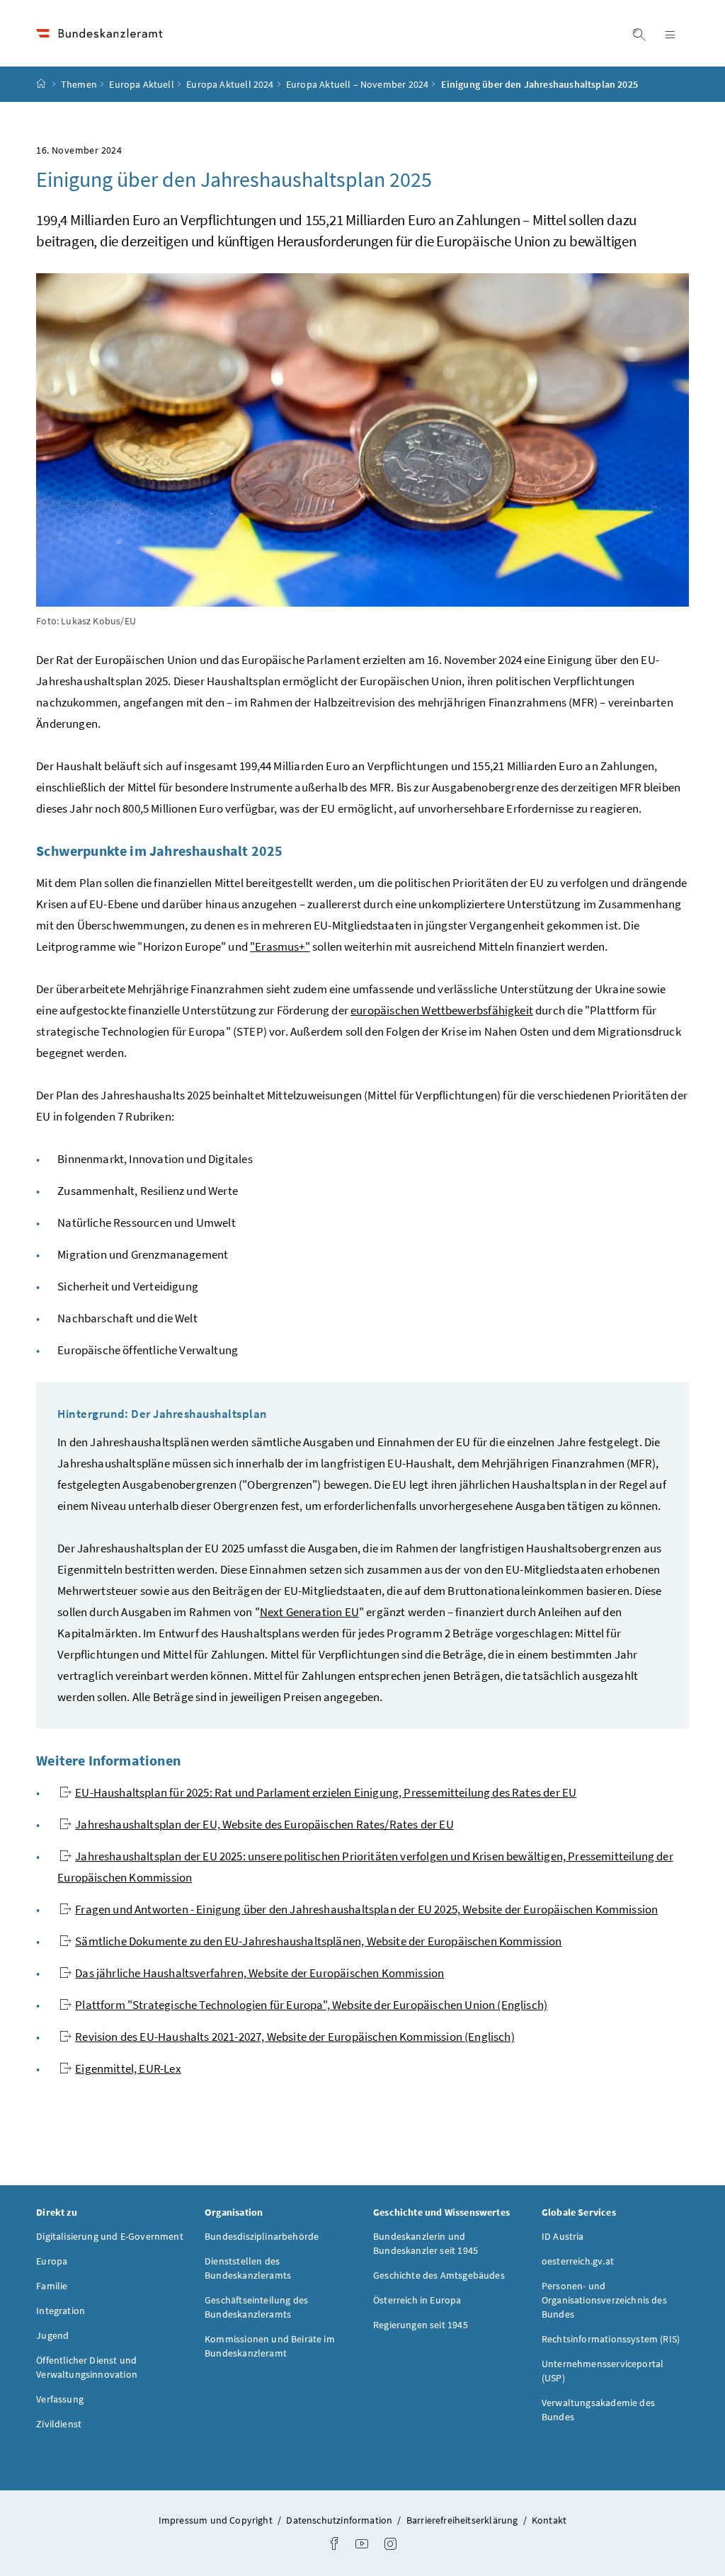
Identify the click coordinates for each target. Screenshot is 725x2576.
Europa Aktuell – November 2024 (357, 84)
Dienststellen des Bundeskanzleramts (248, 2268)
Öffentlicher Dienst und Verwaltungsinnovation (87, 2367)
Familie (52, 2286)
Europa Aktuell (141, 84)
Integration (61, 2311)
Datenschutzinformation (340, 2520)
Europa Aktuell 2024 (230, 84)
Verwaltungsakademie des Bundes (598, 2410)
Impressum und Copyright (217, 2520)
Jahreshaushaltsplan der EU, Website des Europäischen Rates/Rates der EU (264, 1824)
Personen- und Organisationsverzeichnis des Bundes (604, 2300)
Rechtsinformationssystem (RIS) (611, 2339)
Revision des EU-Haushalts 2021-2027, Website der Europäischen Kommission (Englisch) (295, 2037)
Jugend (52, 2335)
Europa (52, 2261)
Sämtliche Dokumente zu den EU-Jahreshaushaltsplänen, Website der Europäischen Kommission (319, 1941)
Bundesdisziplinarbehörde (262, 2236)
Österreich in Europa (417, 2300)
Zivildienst (59, 2424)
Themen (79, 84)
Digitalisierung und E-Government (110, 2236)
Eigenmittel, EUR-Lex (128, 2068)
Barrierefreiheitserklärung (463, 2520)
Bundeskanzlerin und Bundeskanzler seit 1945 (426, 2243)
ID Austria (563, 2236)
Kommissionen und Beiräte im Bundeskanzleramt (270, 2346)
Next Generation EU (309, 1612)
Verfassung (60, 2399)
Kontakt (549, 2520)
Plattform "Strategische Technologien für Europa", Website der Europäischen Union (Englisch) (311, 2005)
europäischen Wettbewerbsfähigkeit (442, 1010)
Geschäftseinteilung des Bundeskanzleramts (256, 2307)
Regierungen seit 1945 (421, 2325)
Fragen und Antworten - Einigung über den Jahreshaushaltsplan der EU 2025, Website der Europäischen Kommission (366, 1909)
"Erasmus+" (280, 946)
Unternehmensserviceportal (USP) (603, 2371)
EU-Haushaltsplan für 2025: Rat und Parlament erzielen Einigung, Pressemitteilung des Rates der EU (326, 1792)
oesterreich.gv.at (578, 2261)
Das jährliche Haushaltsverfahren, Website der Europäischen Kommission (259, 1973)
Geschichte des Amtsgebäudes (439, 2275)
